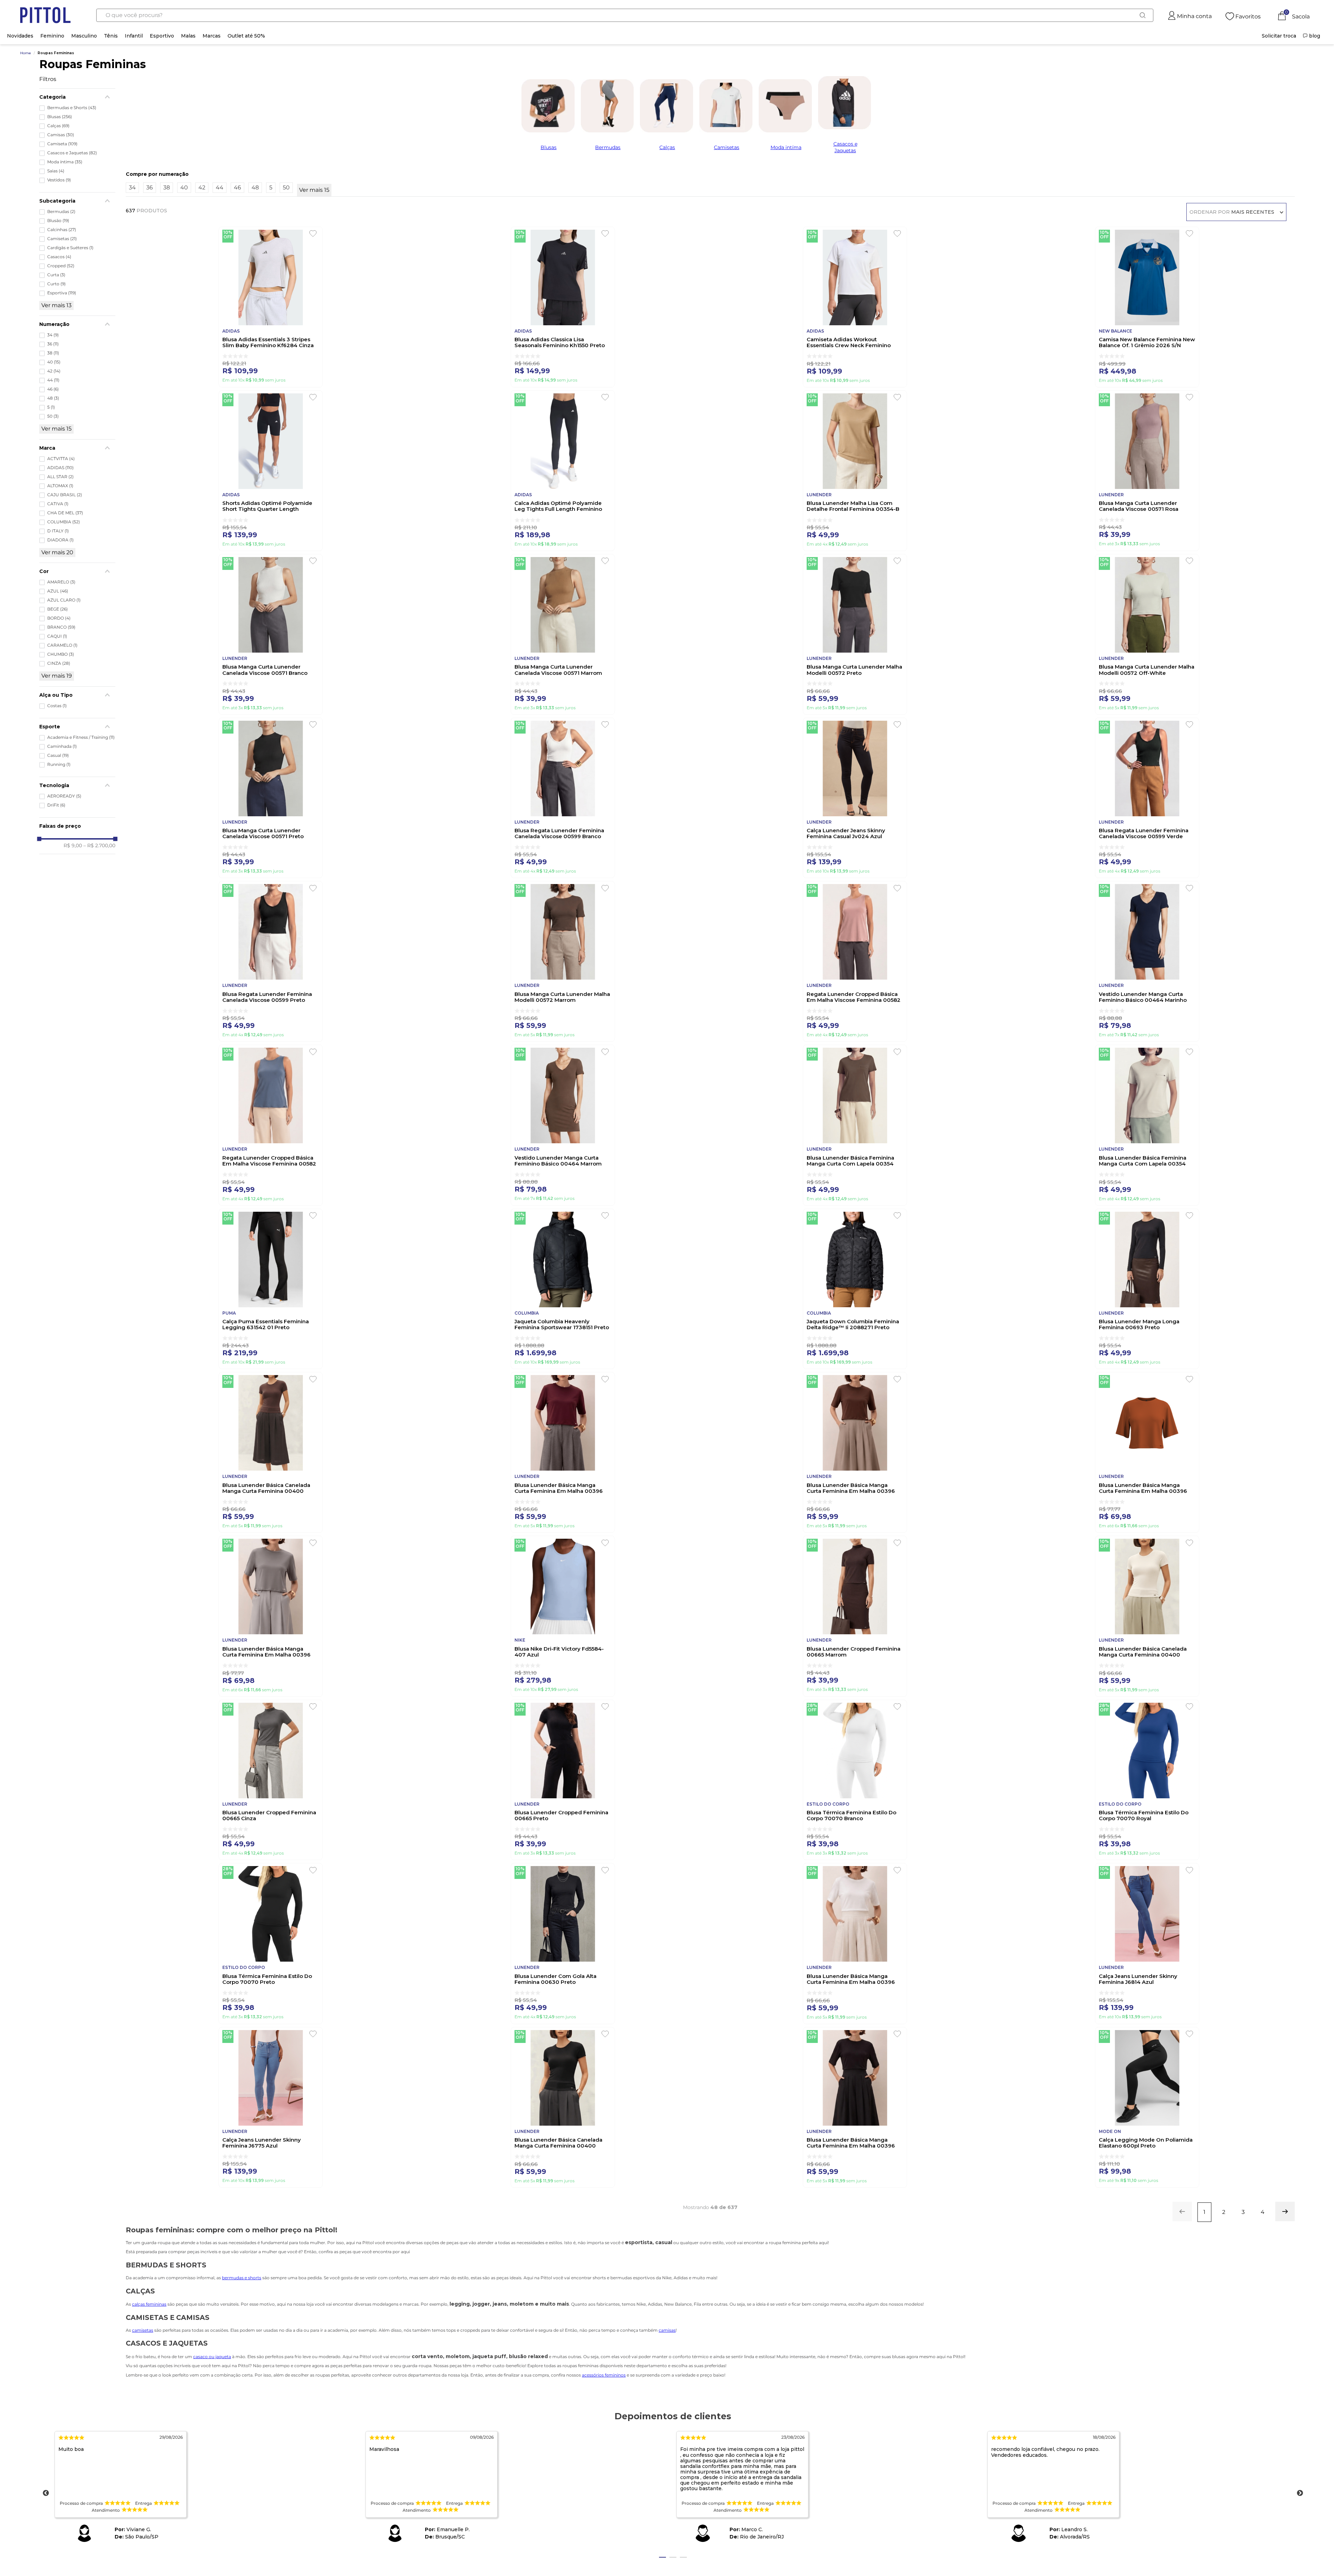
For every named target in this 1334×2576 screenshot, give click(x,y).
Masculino (84, 36)
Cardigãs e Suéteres (70, 248)
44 (53, 380)
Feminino (52, 36)
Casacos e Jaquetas (72, 153)
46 (53, 389)
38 (53, 353)
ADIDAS (60, 468)
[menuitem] (1279, 36)
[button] (77, 97)
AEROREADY (64, 796)
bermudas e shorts (242, 2278)
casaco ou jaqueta (212, 2357)
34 (53, 335)
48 (53, 398)
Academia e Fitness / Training (81, 737)
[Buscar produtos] (1142, 15)
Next (1300, 2493)
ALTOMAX (60, 486)
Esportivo (162, 36)
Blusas (60, 117)
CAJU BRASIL (65, 495)
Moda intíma (786, 147)
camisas (667, 2330)
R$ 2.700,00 (99, 845)
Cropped (61, 266)
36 (53, 344)
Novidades (20, 36)
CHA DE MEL (65, 513)
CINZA (59, 663)
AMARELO (61, 582)
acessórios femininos (604, 2375)
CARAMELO (62, 645)
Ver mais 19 (57, 676)
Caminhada (62, 746)
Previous (46, 2493)
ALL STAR (60, 477)
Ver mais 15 (56, 429)
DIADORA (60, 540)
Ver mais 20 (57, 552)
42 (54, 371)
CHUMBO (61, 654)
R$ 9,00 (73, 845)
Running (59, 764)
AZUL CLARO (64, 600)
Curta (56, 275)
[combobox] (625, 15)
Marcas (212, 36)
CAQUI (57, 636)
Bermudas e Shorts (72, 108)
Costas (57, 706)
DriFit (56, 805)
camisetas (143, 2330)
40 (54, 362)
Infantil (134, 36)
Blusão (58, 221)
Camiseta (62, 144)
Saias (56, 171)
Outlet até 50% (246, 36)
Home (26, 53)
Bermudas (61, 212)
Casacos (59, 257)
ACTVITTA (61, 459)
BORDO (59, 618)
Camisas (61, 135)
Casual (58, 755)
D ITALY (58, 531)
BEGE (57, 609)
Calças (58, 126)
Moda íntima (65, 162)
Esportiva (62, 293)
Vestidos (59, 180)
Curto (56, 284)
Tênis (111, 36)
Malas (188, 36)
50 (53, 416)
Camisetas (62, 239)
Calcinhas (62, 230)
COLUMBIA (64, 522)
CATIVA (58, 504)
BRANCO (61, 627)
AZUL (58, 591)
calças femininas (149, 2304)
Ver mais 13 (56, 305)
